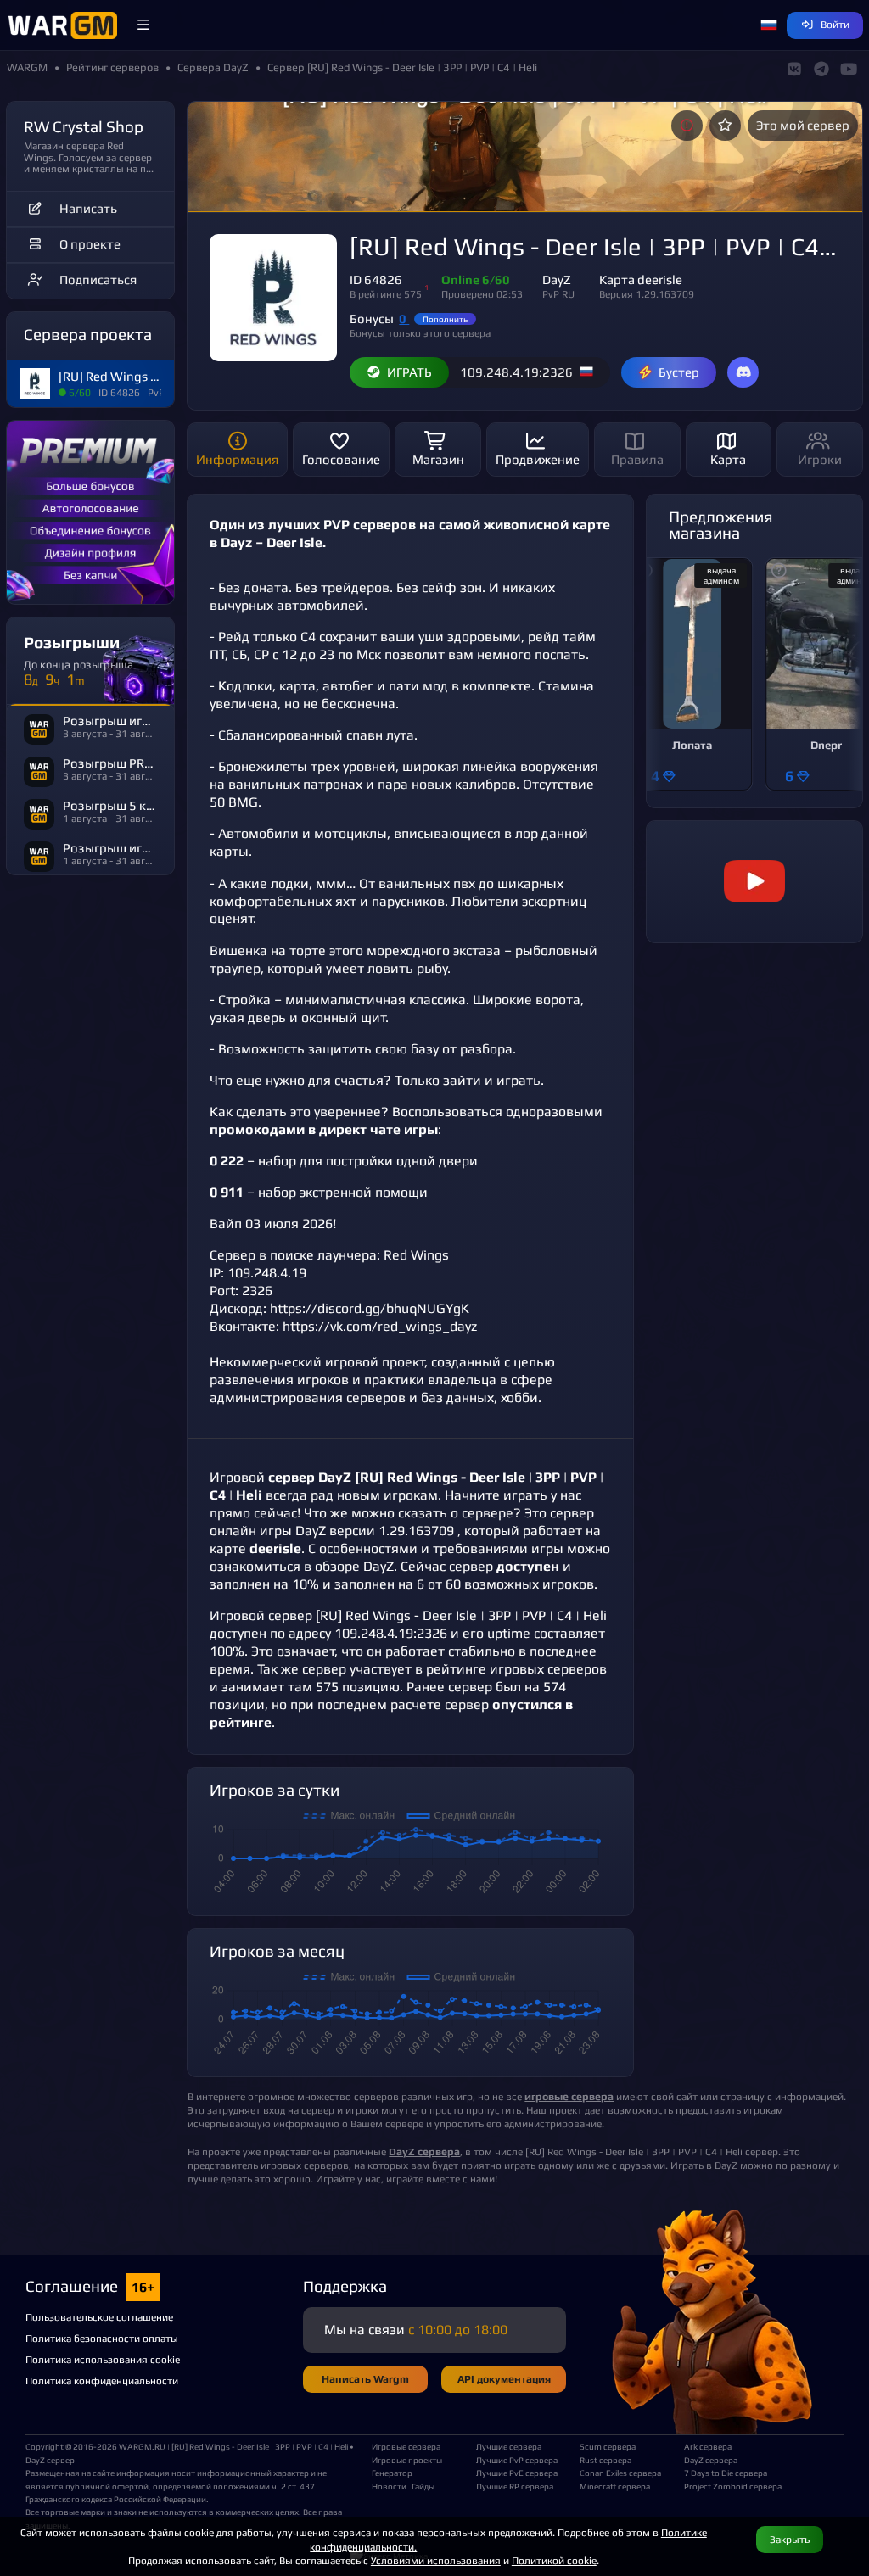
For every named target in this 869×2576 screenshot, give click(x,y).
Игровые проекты (407, 2460)
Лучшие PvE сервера (517, 2473)
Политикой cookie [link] (554, 2560)
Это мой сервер (803, 125)
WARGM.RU (142, 2446)
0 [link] (404, 319)
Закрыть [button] (790, 2539)
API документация (504, 2379)
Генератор (392, 2473)
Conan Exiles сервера (620, 2473)
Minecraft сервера (615, 2486)
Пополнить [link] (445, 319)
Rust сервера (605, 2460)
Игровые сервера (406, 2446)
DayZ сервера (711, 2460)
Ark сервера (708, 2446)
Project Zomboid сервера (729, 2486)
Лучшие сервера (509, 2446)
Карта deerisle (641, 279)
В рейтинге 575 (386, 294)
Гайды (423, 2486)
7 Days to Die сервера (726, 2473)
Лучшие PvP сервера (517, 2460)
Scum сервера (608, 2446)
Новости (389, 2486)
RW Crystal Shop (84, 126)
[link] (754, 882)
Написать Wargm (365, 2379)
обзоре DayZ (354, 1566)
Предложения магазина (721, 525)
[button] (143, 25)
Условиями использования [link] (436, 2560)
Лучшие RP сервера (515, 2486)
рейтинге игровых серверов (516, 1669)
